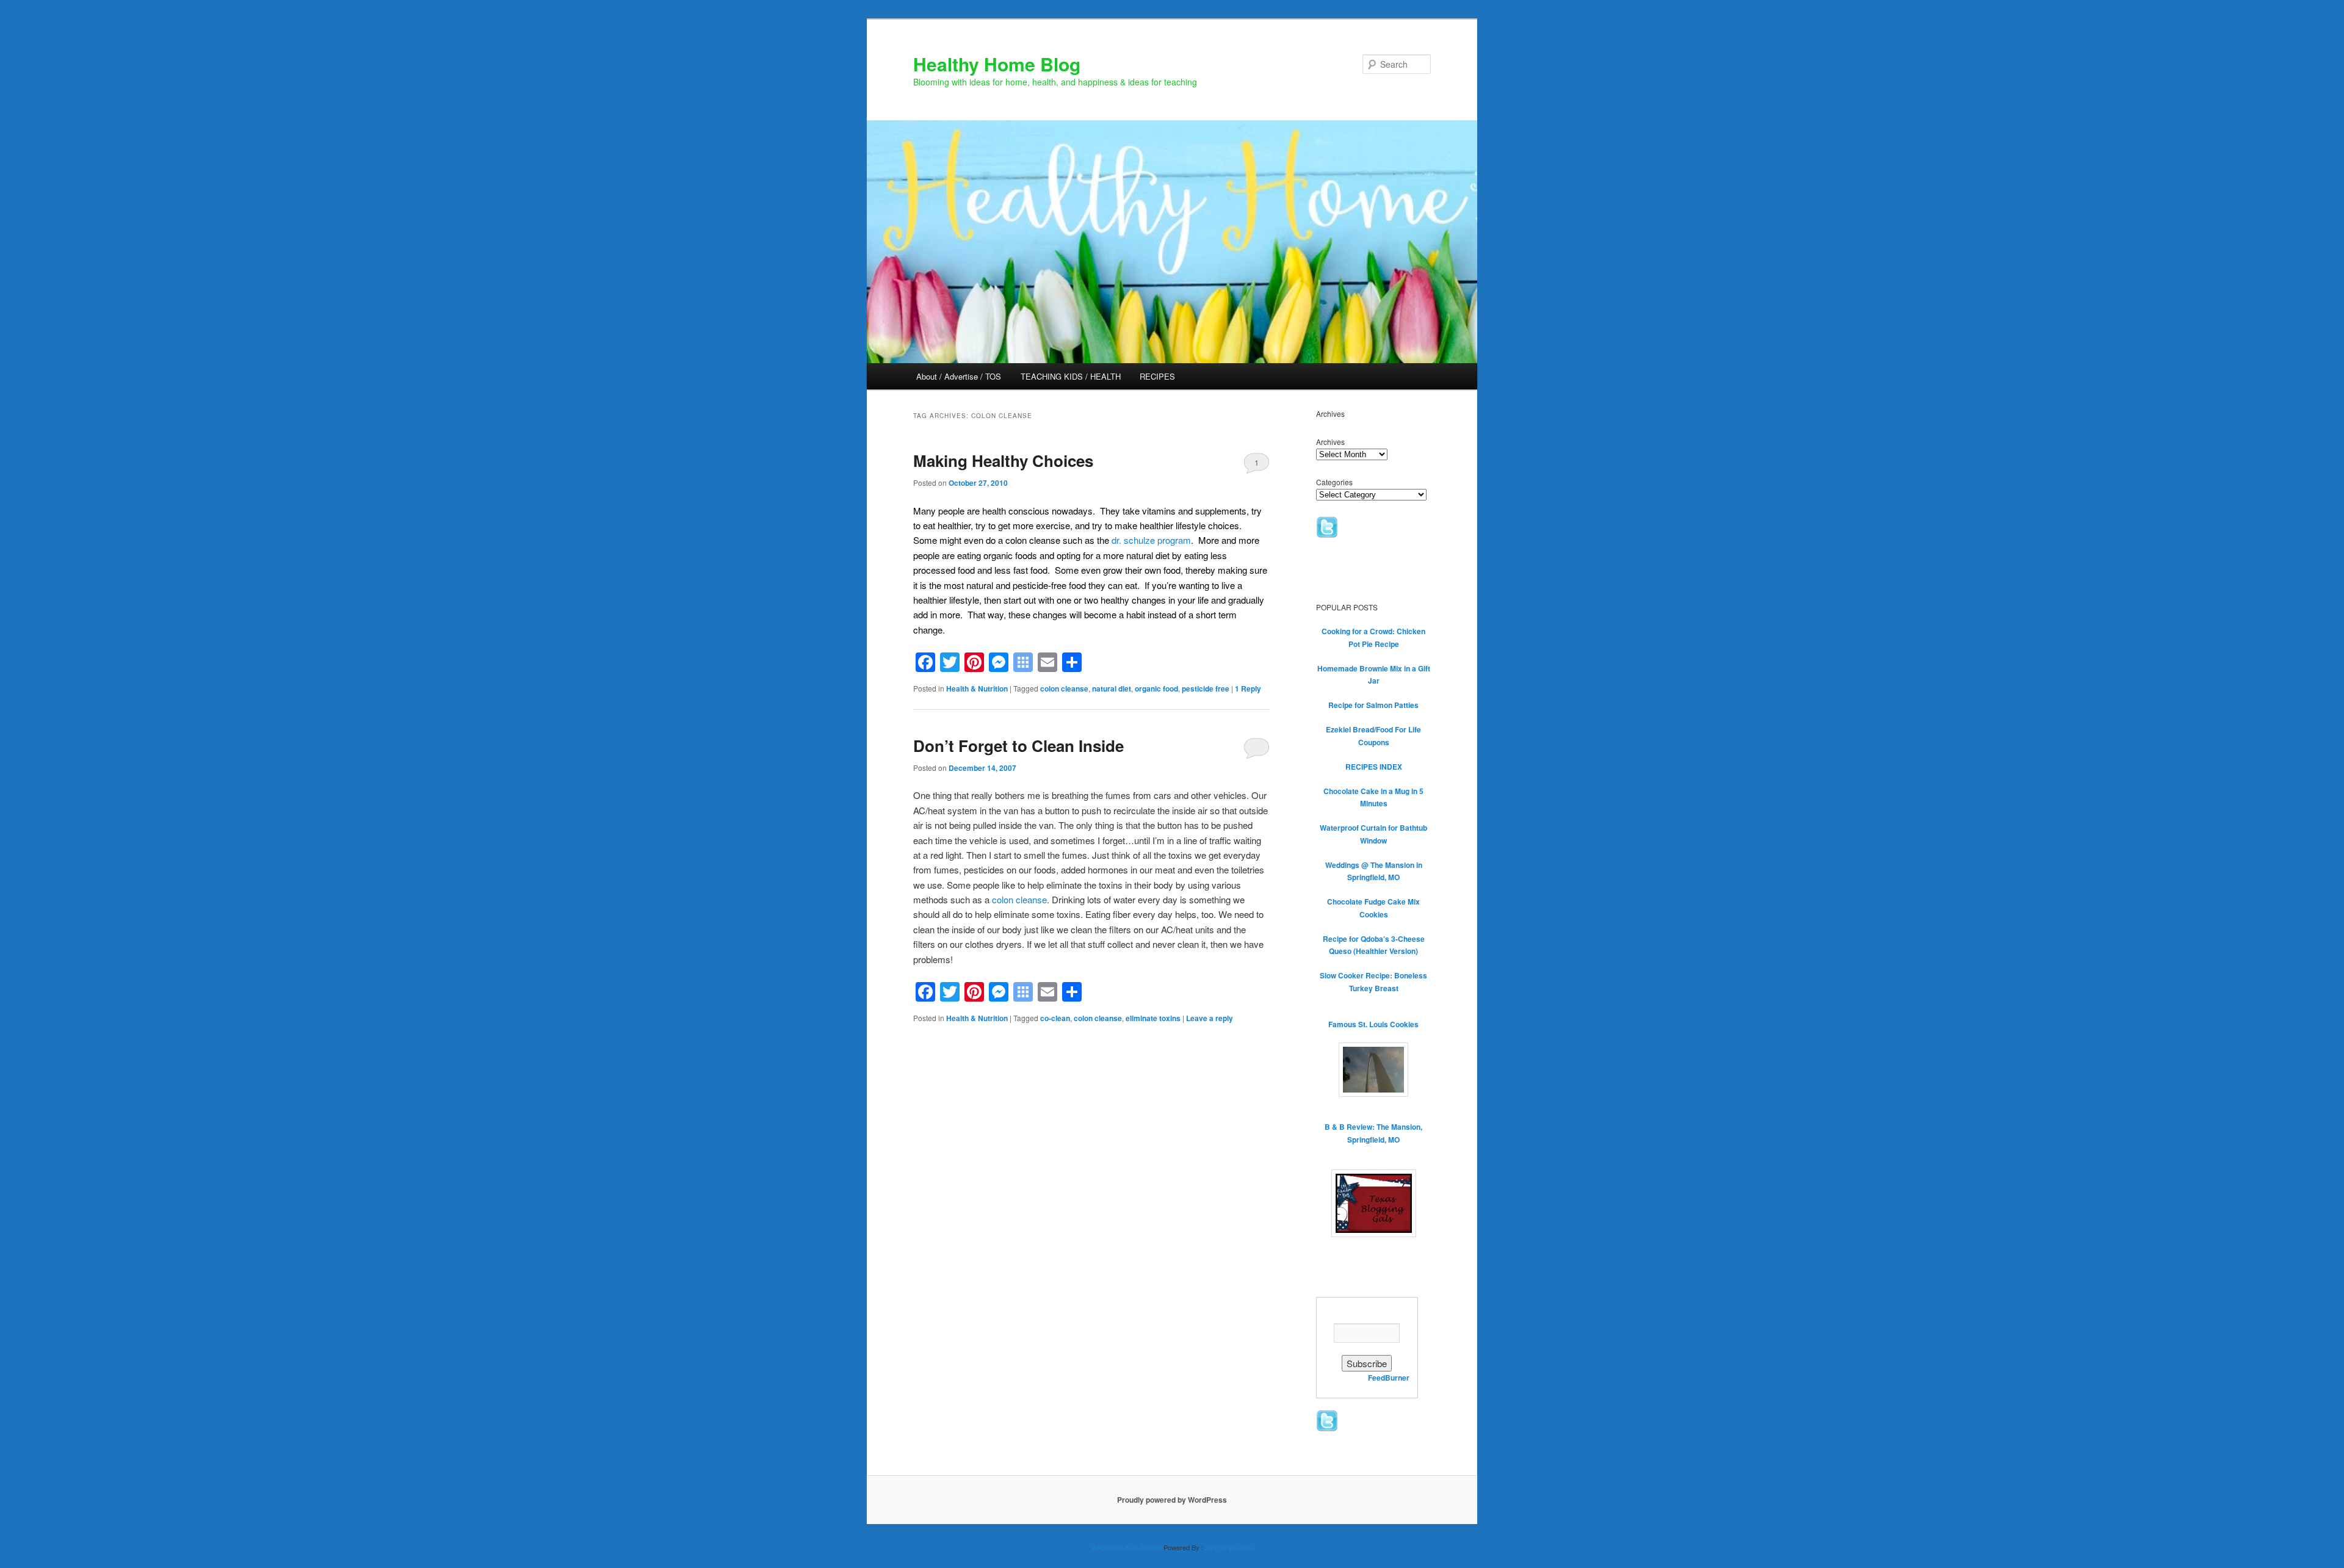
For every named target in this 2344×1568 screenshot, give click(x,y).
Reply (1248, 688)
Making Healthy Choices (1003, 461)
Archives (1330, 442)
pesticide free (1206, 688)
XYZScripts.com (1229, 1547)
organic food (1156, 688)
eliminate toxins (1153, 1018)
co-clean (1055, 1018)
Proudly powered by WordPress (1172, 1500)
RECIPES (1157, 376)
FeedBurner (1389, 1378)
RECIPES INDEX (1374, 767)
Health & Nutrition (977, 688)
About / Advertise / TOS (959, 376)
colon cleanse (1064, 688)
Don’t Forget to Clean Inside (1018, 746)
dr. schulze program (1151, 540)
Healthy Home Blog (997, 64)
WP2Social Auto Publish (1127, 1547)
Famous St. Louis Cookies (1373, 1024)
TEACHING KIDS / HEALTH (1071, 376)
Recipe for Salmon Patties (1373, 705)
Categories (1334, 482)
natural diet (1112, 688)
